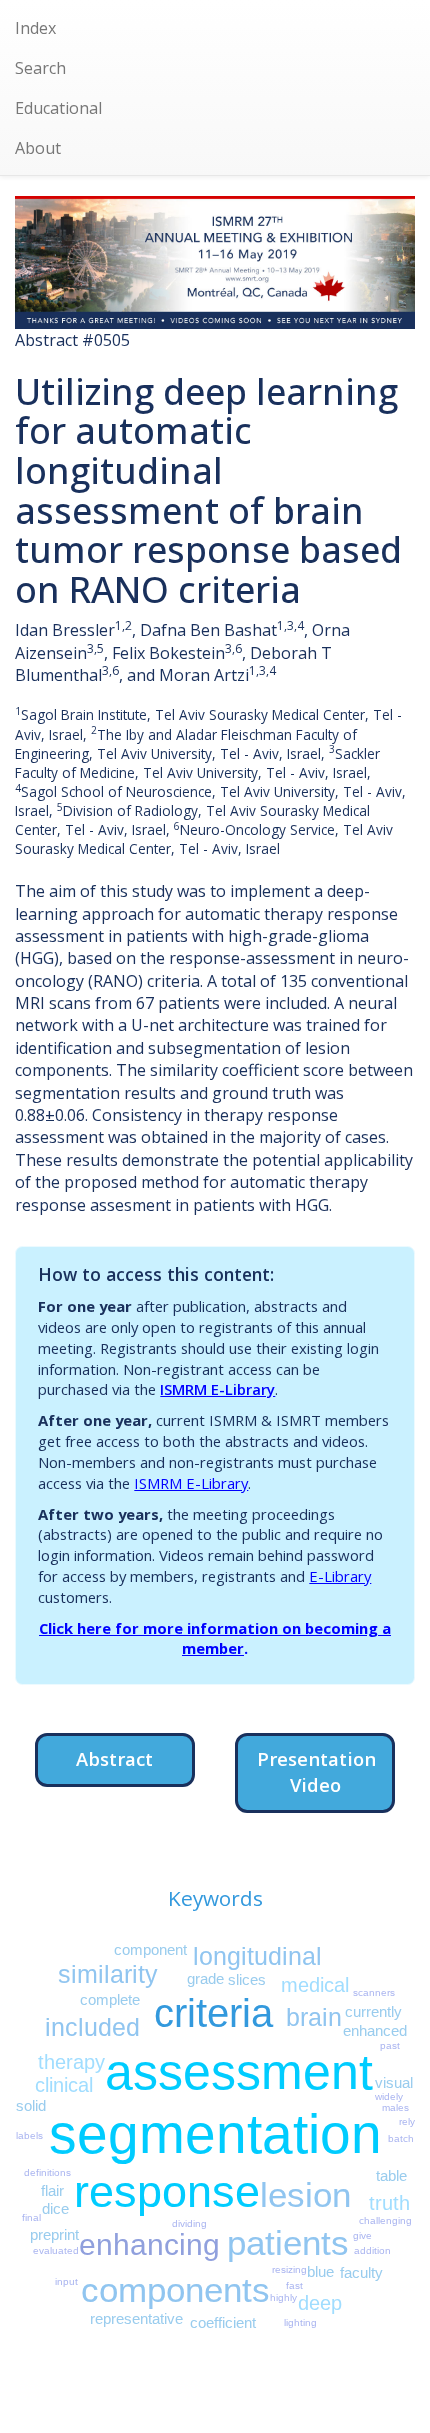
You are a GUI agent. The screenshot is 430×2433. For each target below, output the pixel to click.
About (38, 148)
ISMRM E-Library (217, 1389)
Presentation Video (316, 1771)
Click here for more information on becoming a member (215, 1638)
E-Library (340, 1576)
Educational (58, 108)
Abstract (114, 1758)
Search (40, 68)
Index (35, 28)
